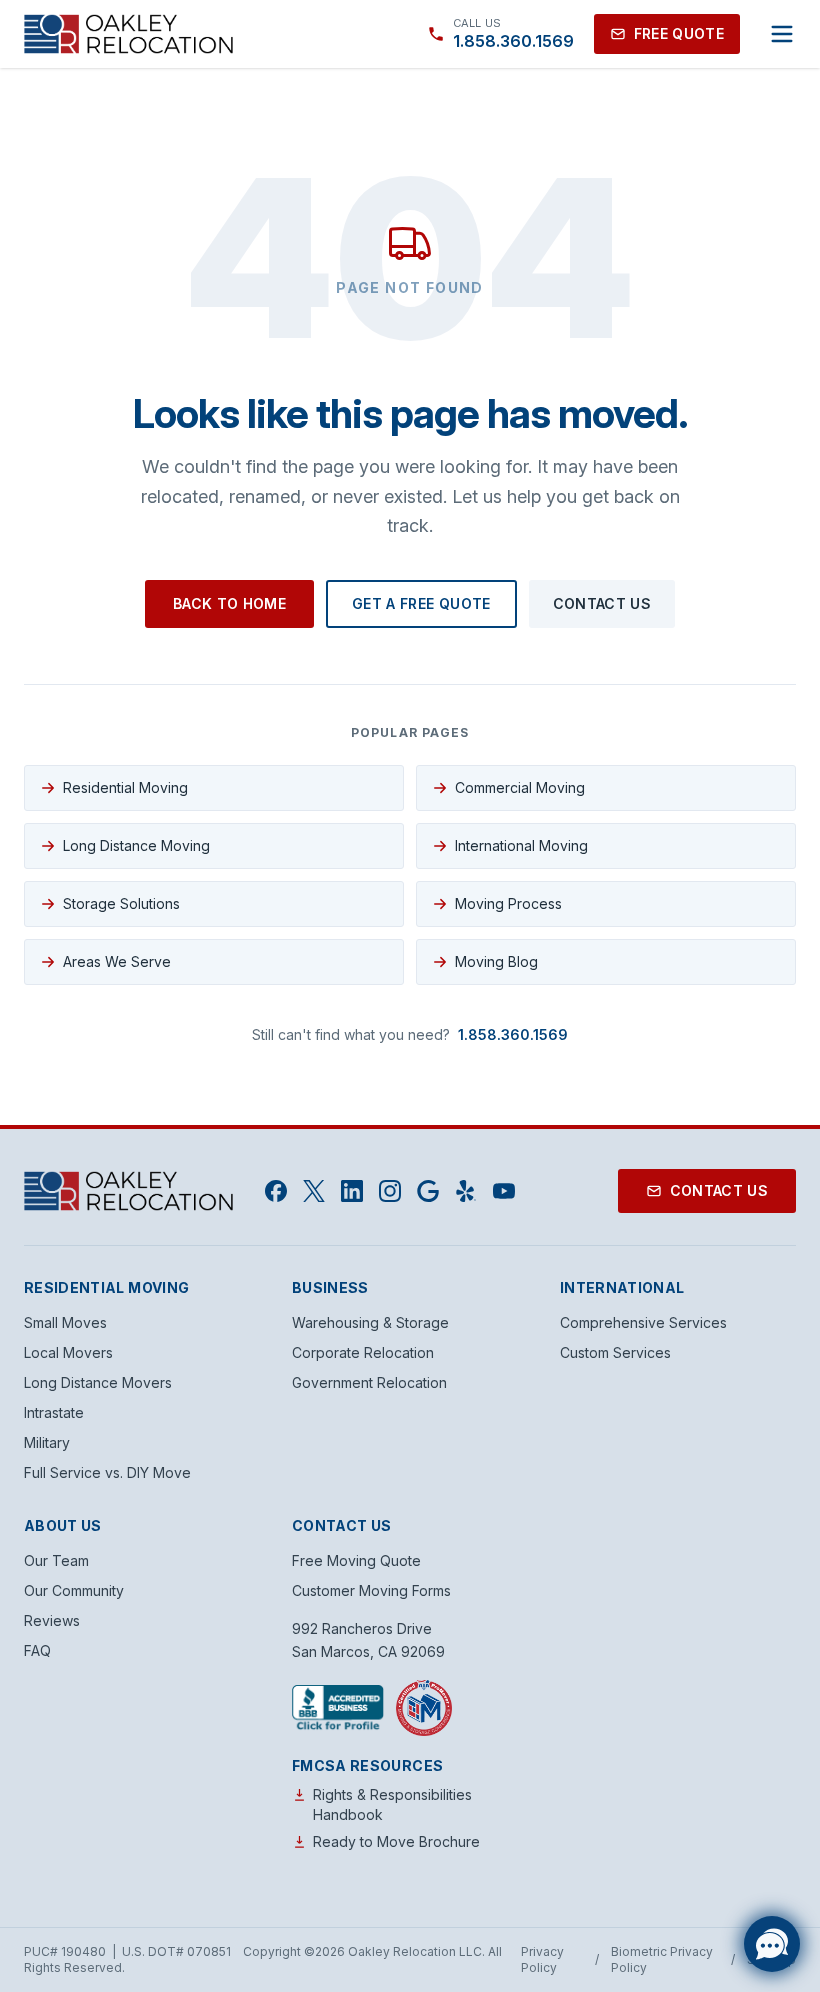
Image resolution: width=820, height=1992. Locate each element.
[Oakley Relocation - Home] (128, 34)
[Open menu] (782, 34)
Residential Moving (125, 787)
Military (47, 1442)
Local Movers (68, 1352)
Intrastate (54, 1412)
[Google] (428, 1191)
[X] (314, 1191)
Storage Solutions (121, 903)
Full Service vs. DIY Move (107, 1472)
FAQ (37, 1650)
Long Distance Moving (136, 845)
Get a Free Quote (421, 603)
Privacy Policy (542, 1959)
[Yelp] (466, 1191)
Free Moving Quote (356, 1560)
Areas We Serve (117, 961)
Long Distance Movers (98, 1382)
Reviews (52, 1620)
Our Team (56, 1560)
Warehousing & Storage (370, 1322)
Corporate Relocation (363, 1352)
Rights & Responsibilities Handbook (392, 1804)
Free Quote (679, 33)
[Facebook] (276, 1191)
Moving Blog (496, 961)
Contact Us (602, 603)
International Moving (521, 845)
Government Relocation (369, 1382)
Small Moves (65, 1322)
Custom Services (615, 1352)
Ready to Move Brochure (396, 1841)
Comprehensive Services (643, 1322)
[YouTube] (504, 1191)
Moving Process (508, 903)
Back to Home (229, 603)
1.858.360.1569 (513, 1034)
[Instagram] (390, 1191)
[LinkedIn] (352, 1191)
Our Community (74, 1590)
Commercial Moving (520, 787)
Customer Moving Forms (371, 1590)
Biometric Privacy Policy (662, 1959)
